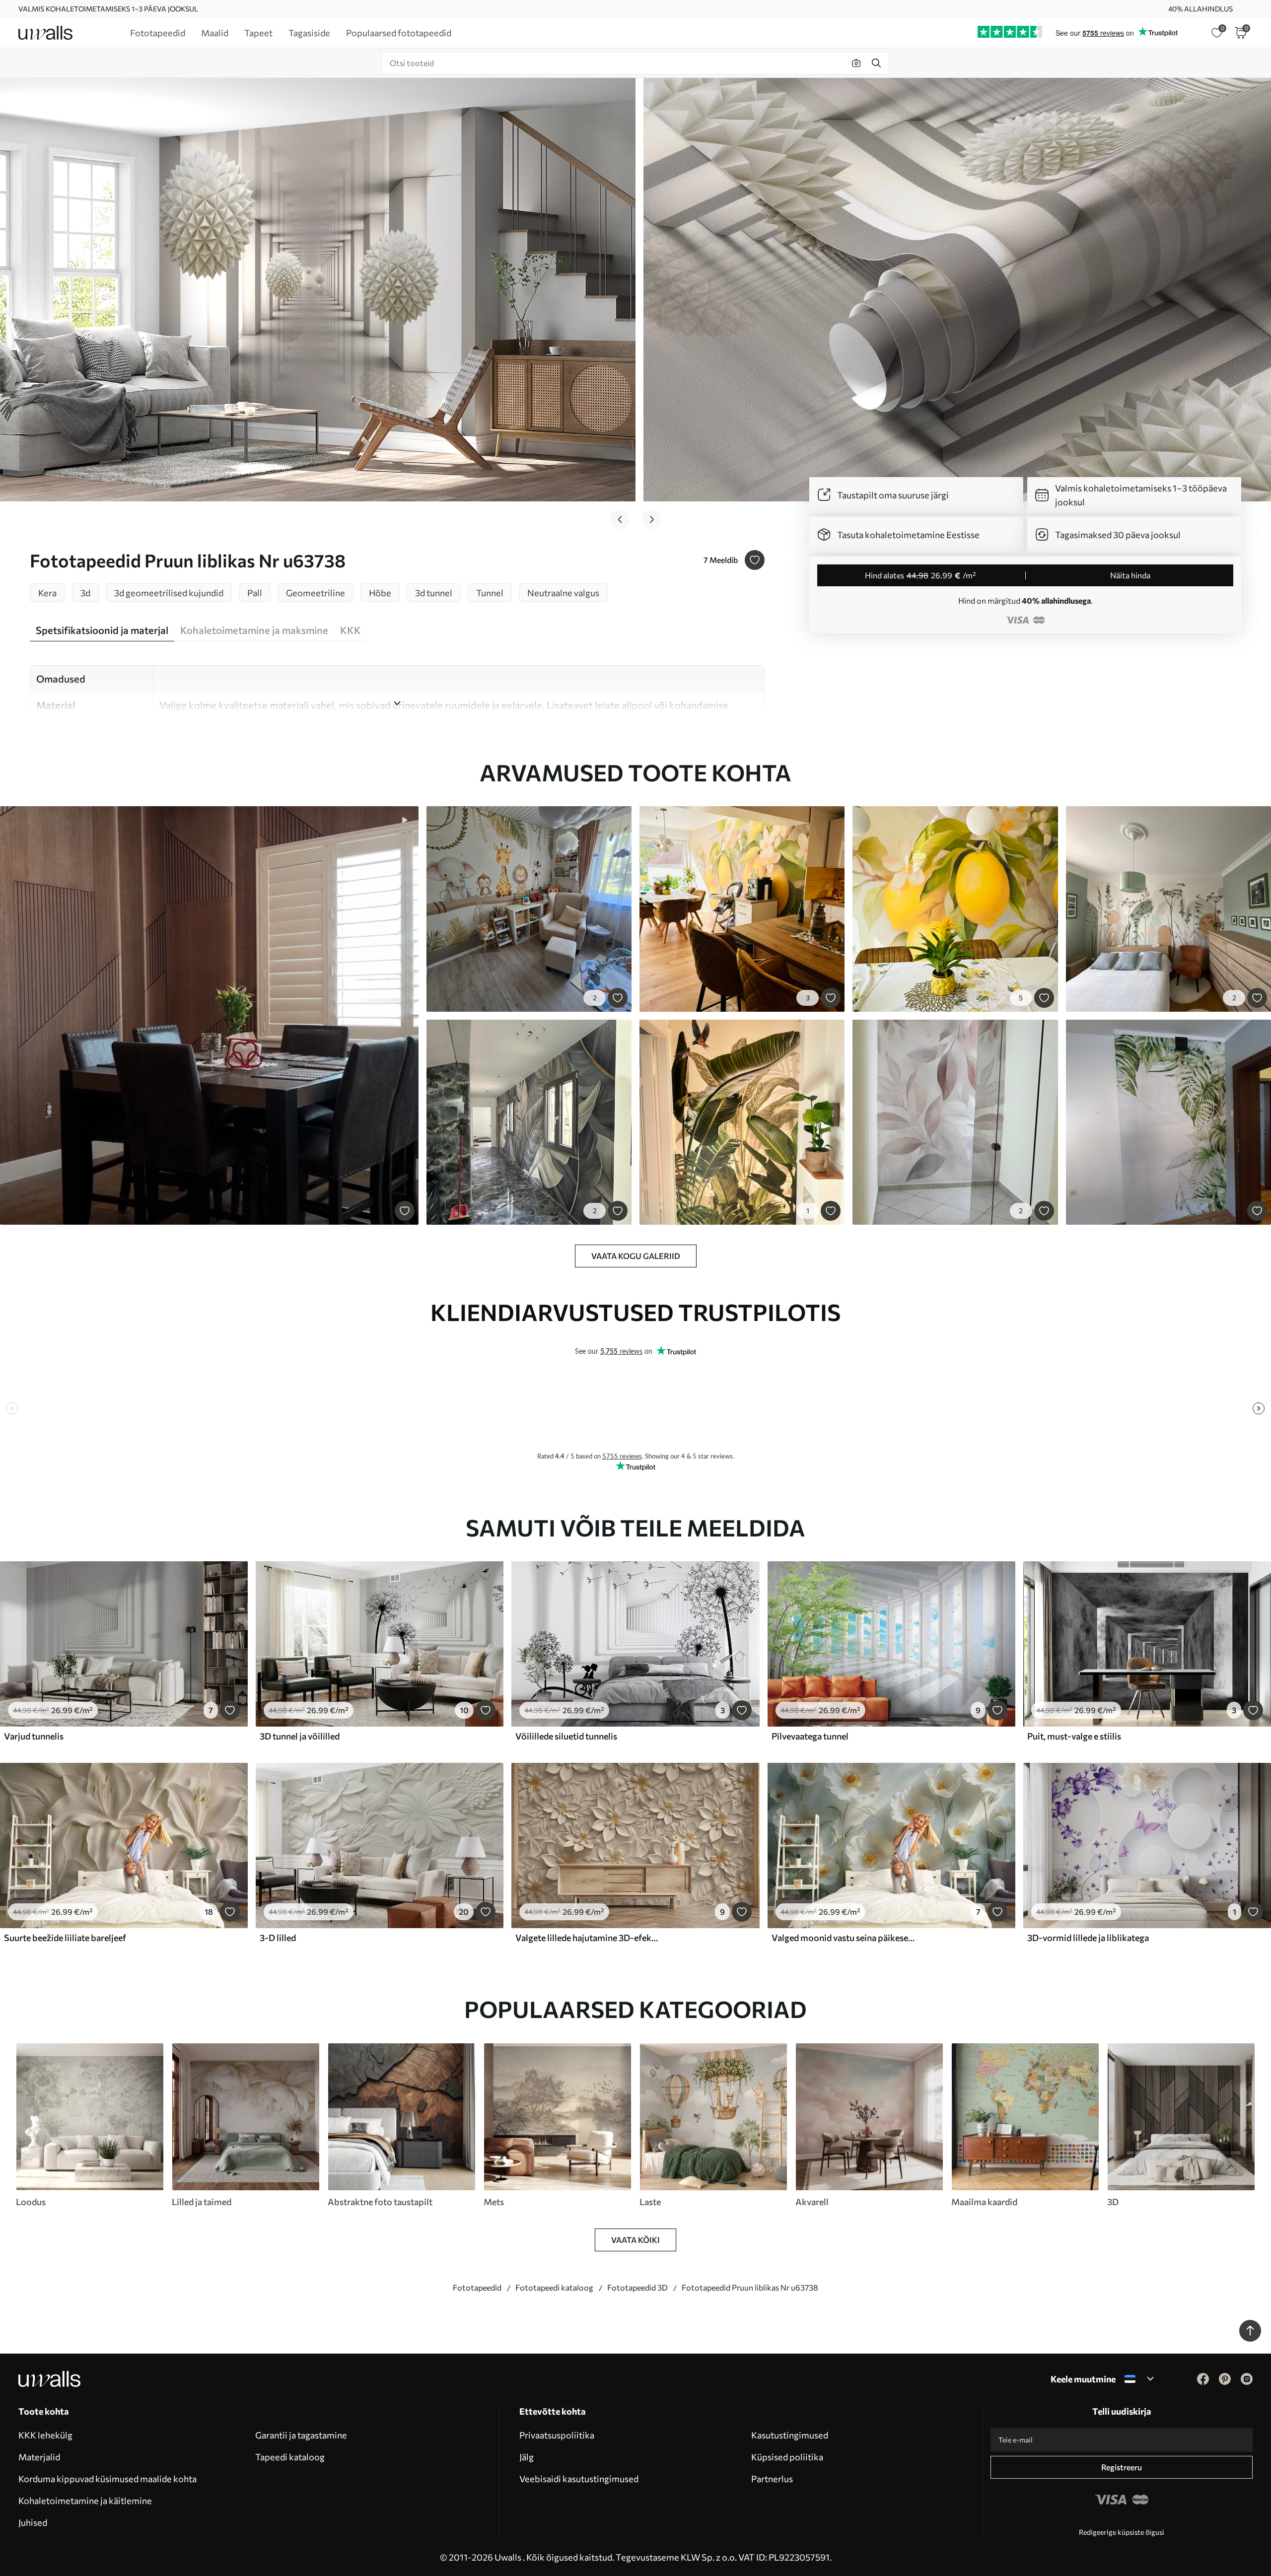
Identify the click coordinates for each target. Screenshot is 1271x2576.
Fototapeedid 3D (637, 2287)
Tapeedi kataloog (290, 2457)
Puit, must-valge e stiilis (1074, 1736)
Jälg (527, 2457)
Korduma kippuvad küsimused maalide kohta (107, 2479)
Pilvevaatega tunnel (810, 1736)
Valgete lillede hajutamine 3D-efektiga (588, 1938)
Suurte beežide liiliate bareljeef (65, 1938)
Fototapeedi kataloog (554, 2287)
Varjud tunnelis (34, 1736)
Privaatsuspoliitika (557, 2435)
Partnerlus (772, 2479)
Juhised (33, 2522)
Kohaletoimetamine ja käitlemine (85, 2501)
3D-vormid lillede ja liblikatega (1088, 1938)
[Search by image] (856, 63)
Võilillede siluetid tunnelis (566, 1736)
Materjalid (39, 2457)
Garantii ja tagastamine (301, 2435)
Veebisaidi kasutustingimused (579, 2479)
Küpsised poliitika (787, 2457)
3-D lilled (278, 1938)
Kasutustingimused (790, 2435)
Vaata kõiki (635, 2240)
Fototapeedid (477, 2287)
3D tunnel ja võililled (300, 1736)
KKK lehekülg (45, 2435)
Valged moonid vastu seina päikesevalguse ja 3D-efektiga (844, 1938)
